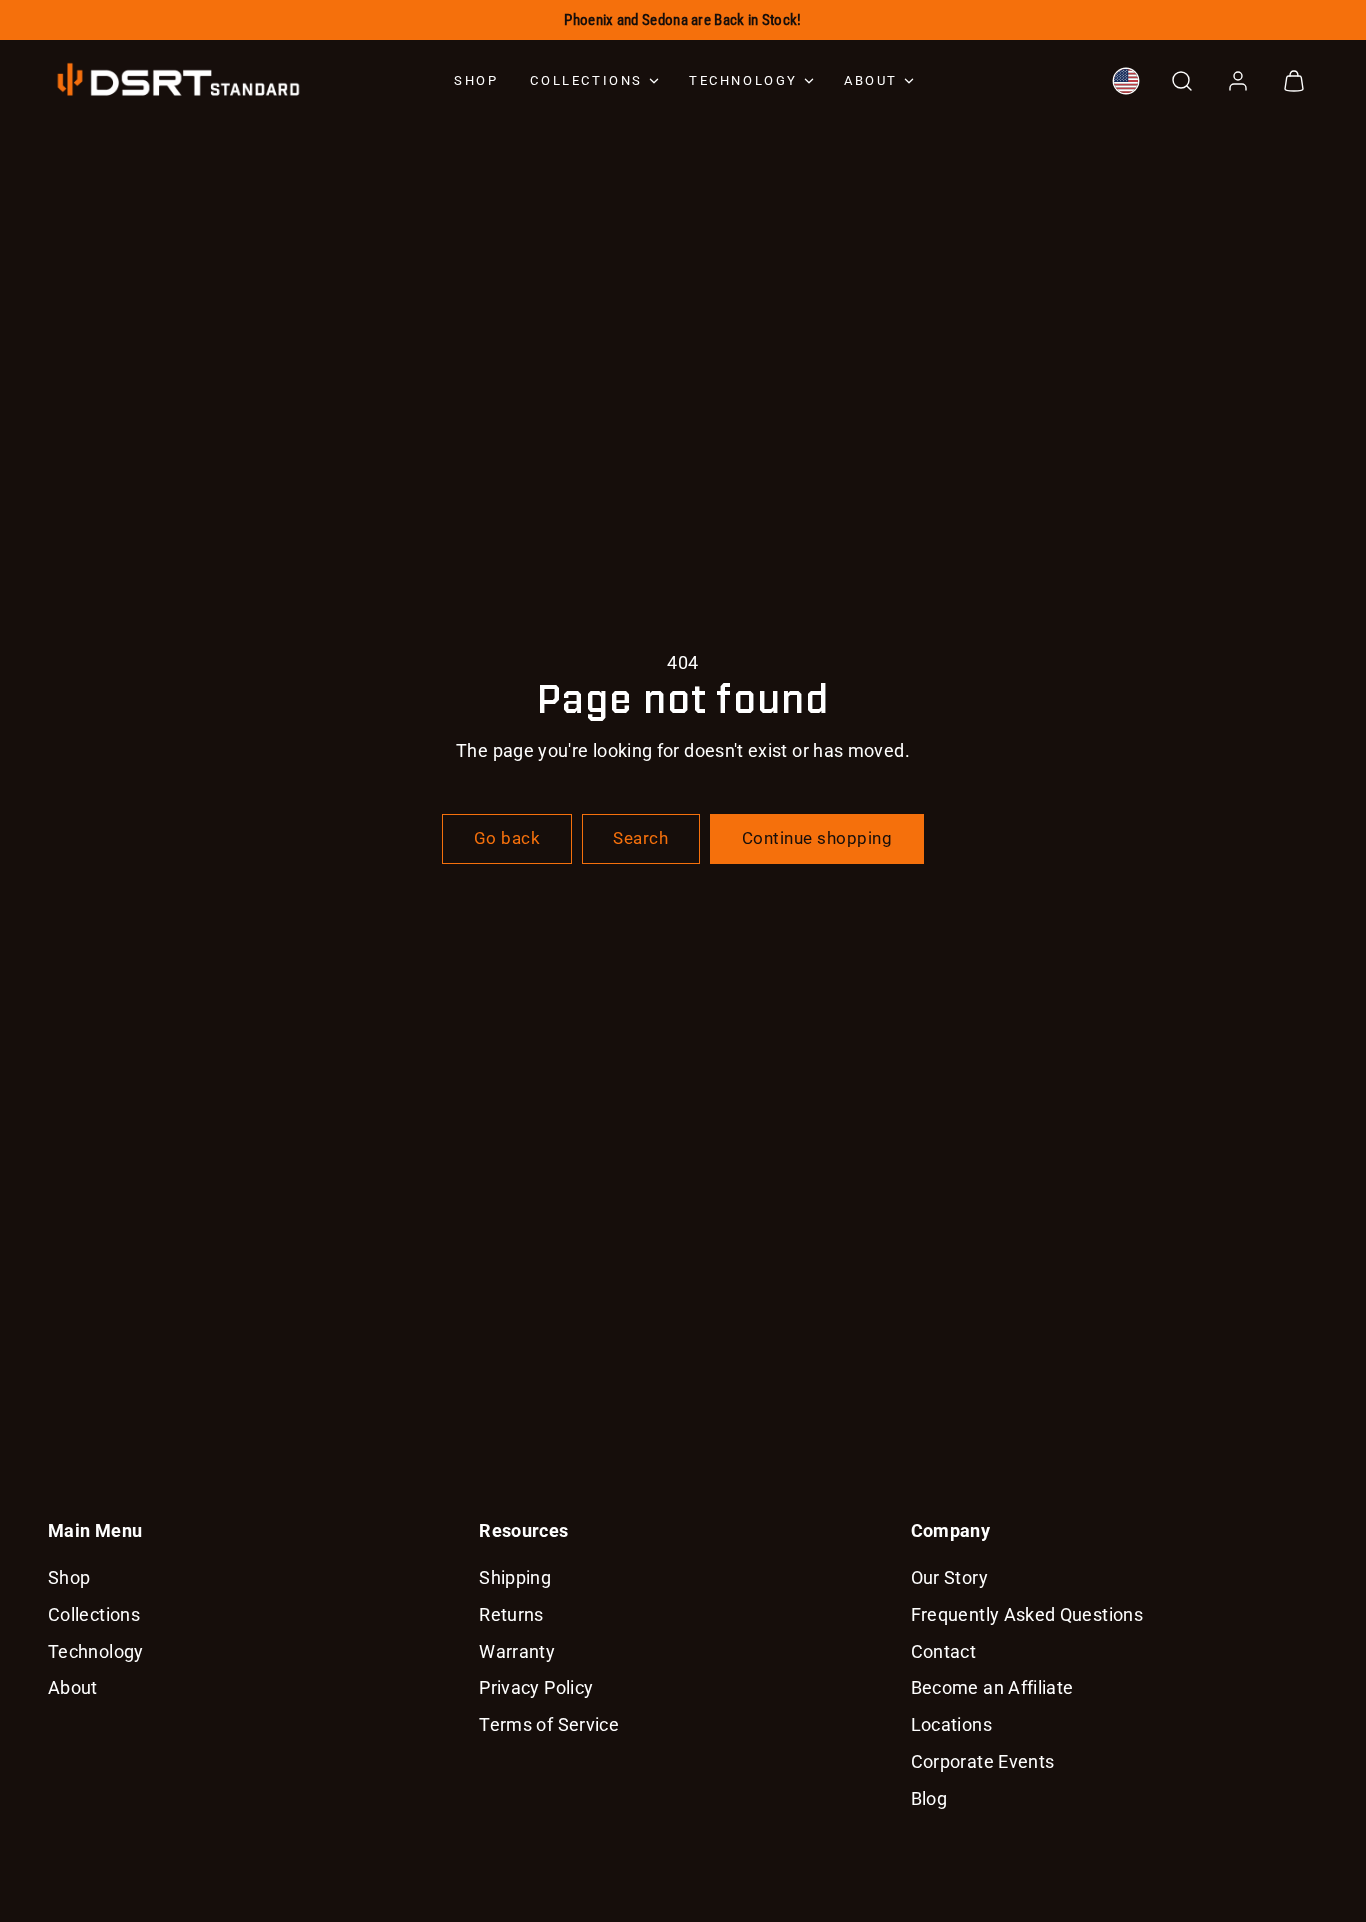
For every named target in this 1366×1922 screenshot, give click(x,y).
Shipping (515, 1577)
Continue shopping (817, 838)
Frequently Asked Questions (1027, 1614)
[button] (1182, 81)
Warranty (517, 1651)
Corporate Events (983, 1761)
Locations (951, 1724)
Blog (929, 1798)
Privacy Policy (536, 1687)
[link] (1126, 81)
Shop (476, 80)
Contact (944, 1651)
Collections (586, 80)
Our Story (949, 1577)
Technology (743, 80)
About (871, 80)
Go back (507, 838)
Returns (511, 1614)
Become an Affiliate (992, 1687)
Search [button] (640, 838)
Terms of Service (549, 1724)
